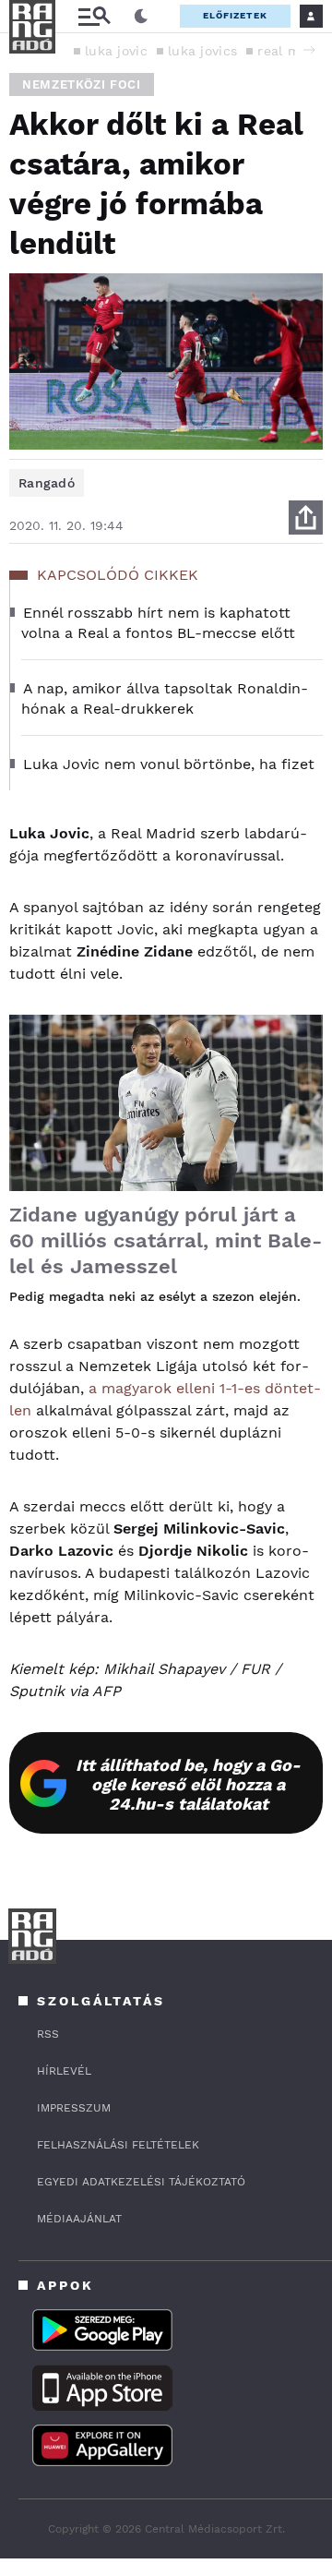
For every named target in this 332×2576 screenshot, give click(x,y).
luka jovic (116, 51)
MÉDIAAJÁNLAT (79, 2219)
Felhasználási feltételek (118, 2145)
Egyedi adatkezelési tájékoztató (141, 2182)
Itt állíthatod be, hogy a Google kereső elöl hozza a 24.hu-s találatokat (188, 1784)
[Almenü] (94, 16)
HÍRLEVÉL (64, 2071)
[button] (309, 50)
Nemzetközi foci (82, 84)
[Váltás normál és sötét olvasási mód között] (141, 17)
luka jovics (202, 51)
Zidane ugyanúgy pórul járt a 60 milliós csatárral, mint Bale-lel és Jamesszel (166, 1240)
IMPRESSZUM (74, 2108)
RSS (48, 2034)
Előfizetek (235, 15)
